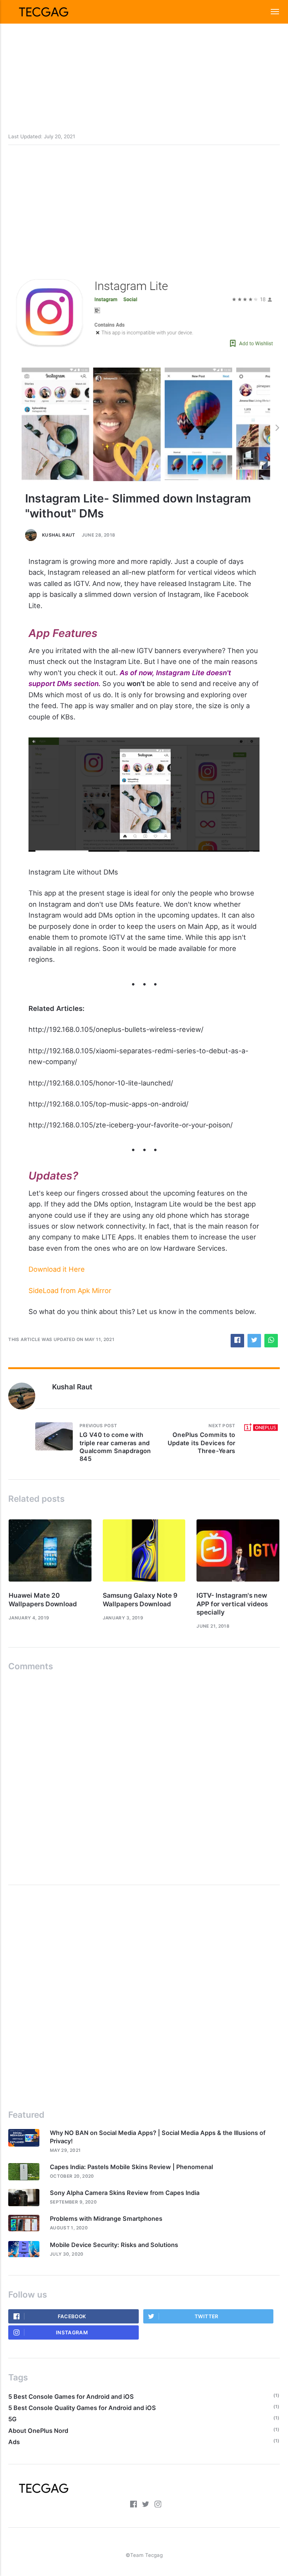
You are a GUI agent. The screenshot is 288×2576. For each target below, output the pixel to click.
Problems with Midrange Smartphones (106, 2219)
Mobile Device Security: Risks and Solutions (114, 2245)
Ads (14, 2442)
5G (12, 2419)
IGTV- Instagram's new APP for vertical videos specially (232, 1604)
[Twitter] (145, 2505)
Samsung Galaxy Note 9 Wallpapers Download (140, 1599)
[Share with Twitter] (254, 1341)
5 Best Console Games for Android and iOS (71, 2397)
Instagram (72, 2332)
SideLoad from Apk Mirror (70, 1290)
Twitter (207, 2316)
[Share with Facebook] (237, 1341)
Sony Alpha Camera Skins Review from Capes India (125, 2193)
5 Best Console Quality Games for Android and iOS (82, 2408)
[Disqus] (144, 1775)
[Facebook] (133, 2505)
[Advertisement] (144, 52)
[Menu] (271, 12)
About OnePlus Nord (38, 2431)
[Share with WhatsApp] (271, 1341)
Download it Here (57, 1269)
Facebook (72, 2316)
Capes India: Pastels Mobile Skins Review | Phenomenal (131, 2167)
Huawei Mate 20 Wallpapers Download (43, 1599)
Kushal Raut (59, 535)
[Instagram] (158, 2505)
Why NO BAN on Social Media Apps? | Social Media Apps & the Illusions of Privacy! (158, 2137)
